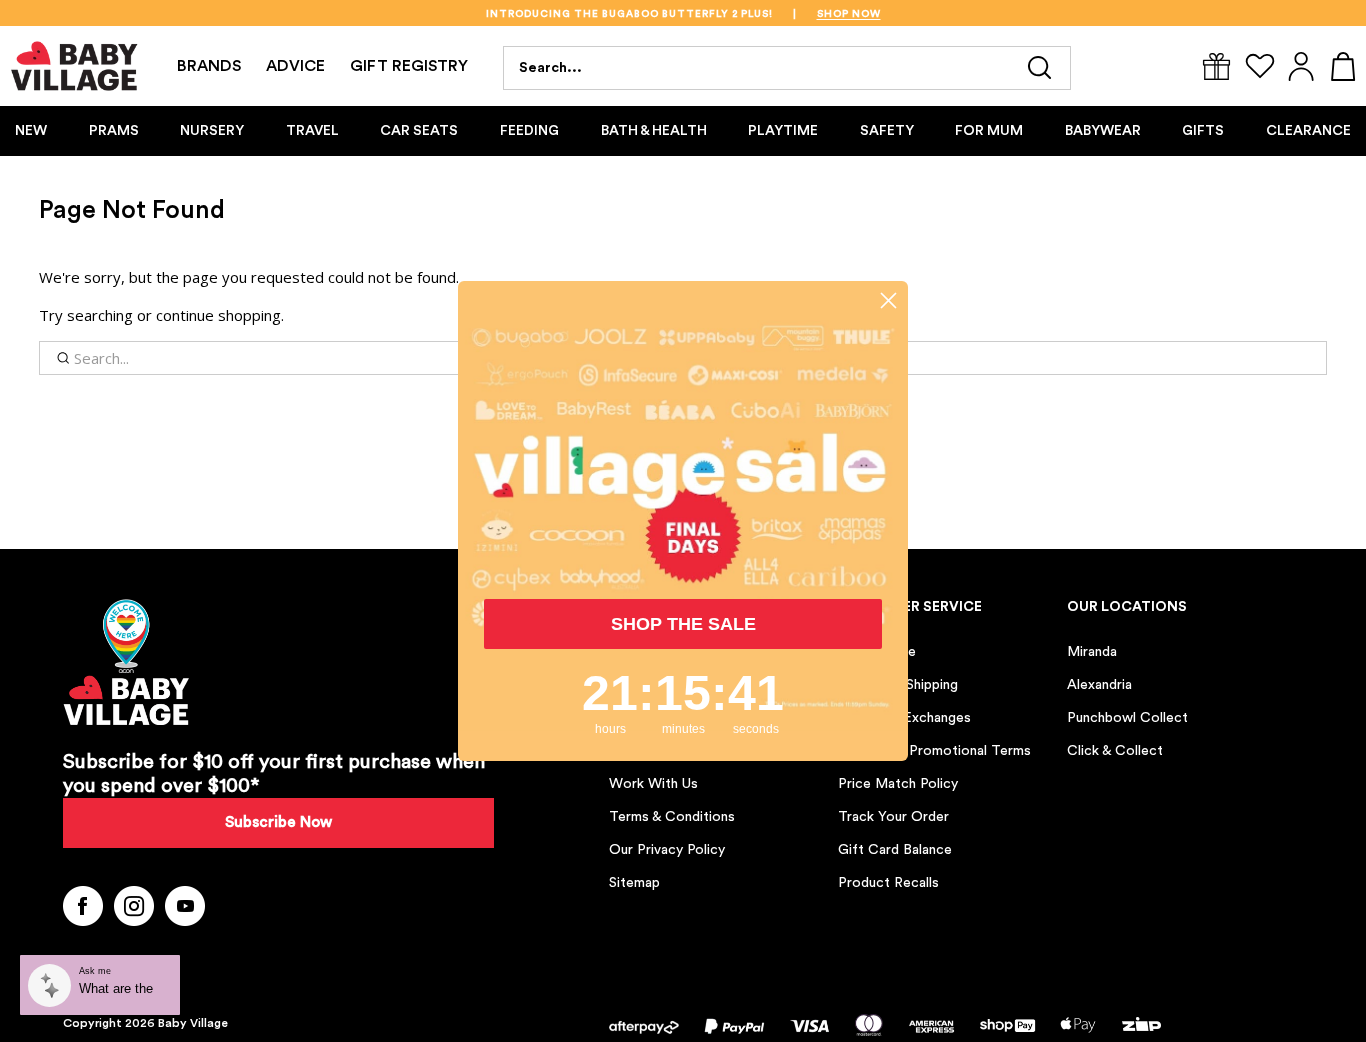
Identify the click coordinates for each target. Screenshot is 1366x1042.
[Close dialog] (888, 300)
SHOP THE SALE (683, 624)
